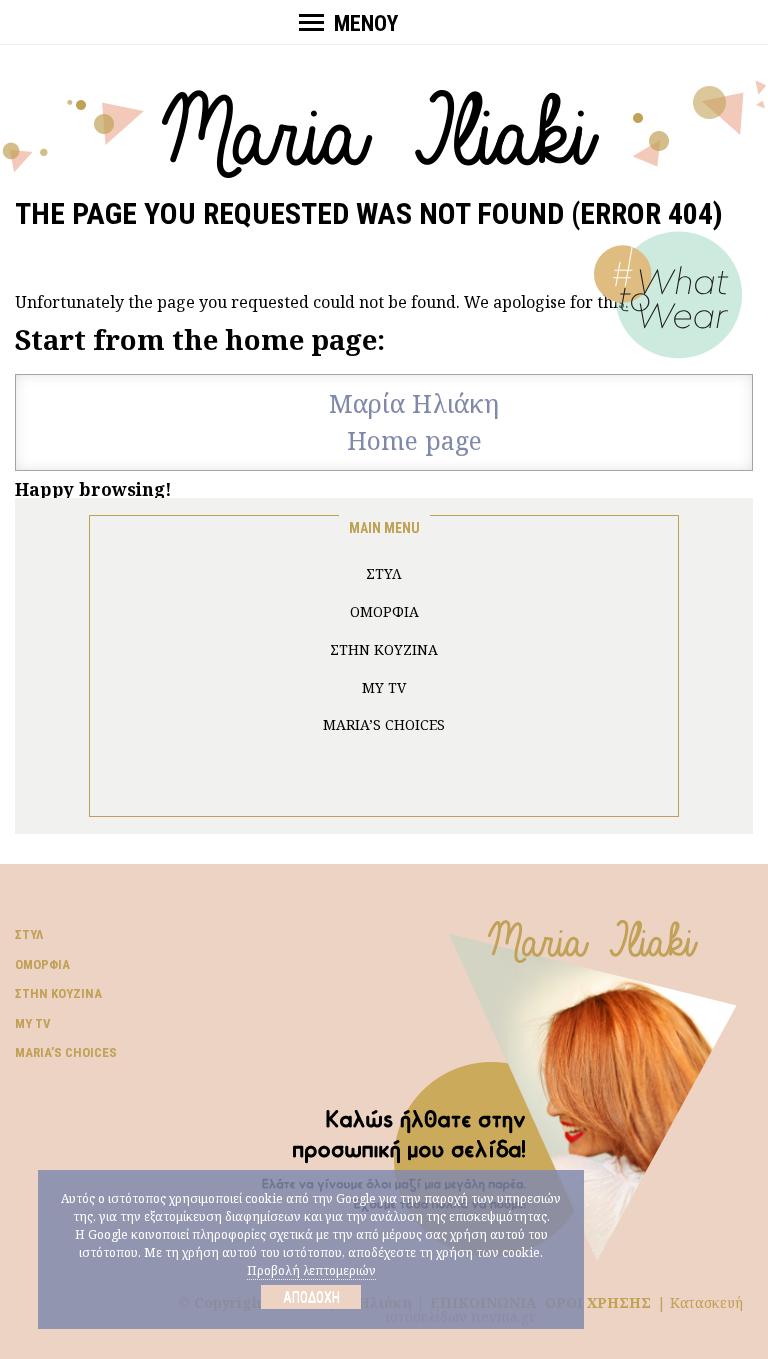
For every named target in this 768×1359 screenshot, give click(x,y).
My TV (33, 1023)
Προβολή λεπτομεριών (311, 1270)
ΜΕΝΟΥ (366, 23)
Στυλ (29, 934)
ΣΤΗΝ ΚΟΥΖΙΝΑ (384, 649)
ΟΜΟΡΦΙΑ (384, 611)
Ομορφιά (42, 964)
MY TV (384, 687)
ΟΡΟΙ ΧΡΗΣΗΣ (598, 1302)
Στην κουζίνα (58, 993)
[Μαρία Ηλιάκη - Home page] (384, 127)
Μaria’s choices (384, 724)
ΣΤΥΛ (384, 573)
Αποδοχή (311, 1297)
